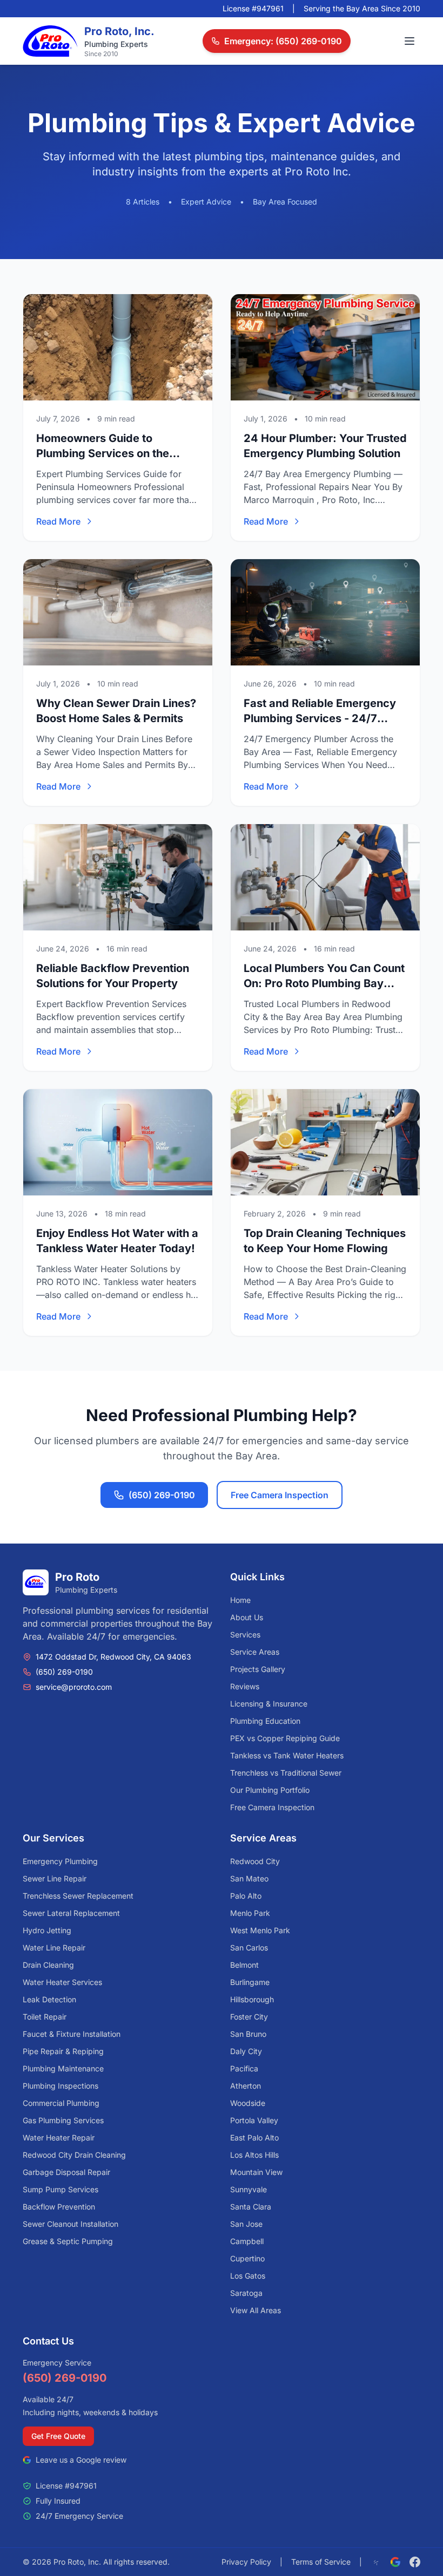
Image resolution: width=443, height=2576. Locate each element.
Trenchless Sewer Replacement (78, 1896)
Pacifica (244, 2068)
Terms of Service (321, 2562)
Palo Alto (246, 1896)
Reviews (245, 1686)
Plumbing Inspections (61, 2086)
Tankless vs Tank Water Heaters (287, 1755)
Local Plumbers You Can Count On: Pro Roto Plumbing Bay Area (324, 983)
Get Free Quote (58, 2436)
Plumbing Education (265, 1721)
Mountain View (256, 2172)
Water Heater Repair (59, 2137)
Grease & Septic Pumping (68, 2241)
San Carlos (249, 1948)
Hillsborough (252, 1999)
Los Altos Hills (254, 2155)
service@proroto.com (74, 1687)
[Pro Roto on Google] (395, 2562)
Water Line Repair (54, 1948)
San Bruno (248, 2034)
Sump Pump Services (61, 2189)
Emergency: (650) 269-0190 (283, 41)
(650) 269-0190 (162, 1495)
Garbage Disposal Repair (66, 2172)
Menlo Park (250, 1913)
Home (240, 1600)
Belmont (244, 1965)
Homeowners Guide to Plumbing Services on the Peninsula (103, 453)
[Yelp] (376, 2562)
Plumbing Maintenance (63, 2068)
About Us (247, 1617)
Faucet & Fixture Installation (72, 2034)
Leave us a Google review (81, 2460)
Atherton (246, 2086)
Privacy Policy (246, 2562)
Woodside (248, 2103)
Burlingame (250, 1982)
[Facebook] (415, 2562)
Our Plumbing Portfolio (270, 1790)
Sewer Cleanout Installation (71, 2224)
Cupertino (247, 2258)
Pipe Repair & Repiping (63, 2051)
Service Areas (255, 1652)
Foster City (249, 2017)
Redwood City (255, 1861)
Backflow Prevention (59, 2207)
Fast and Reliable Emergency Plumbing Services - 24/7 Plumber (320, 718)
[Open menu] (410, 41)
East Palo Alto (254, 2137)
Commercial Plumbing (61, 2103)
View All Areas (256, 2310)
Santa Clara (251, 2207)
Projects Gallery (258, 1669)
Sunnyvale (249, 2189)
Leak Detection (49, 1999)
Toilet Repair (45, 2017)
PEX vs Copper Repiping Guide (285, 1738)
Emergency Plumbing (60, 1861)
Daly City (246, 2051)
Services (245, 1634)
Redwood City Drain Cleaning (74, 2155)
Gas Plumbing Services (63, 2120)
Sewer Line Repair (55, 1878)
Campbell (247, 2241)
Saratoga (246, 2293)
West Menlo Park (260, 1930)
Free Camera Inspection (280, 1495)
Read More (58, 521)
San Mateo (249, 1878)
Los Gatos (248, 2276)
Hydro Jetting (47, 1930)
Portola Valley (254, 2120)
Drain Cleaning (48, 1965)
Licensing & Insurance (269, 1704)
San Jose (246, 2224)
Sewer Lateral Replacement (71, 1913)
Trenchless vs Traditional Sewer (286, 1773)
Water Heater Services (62, 1982)
